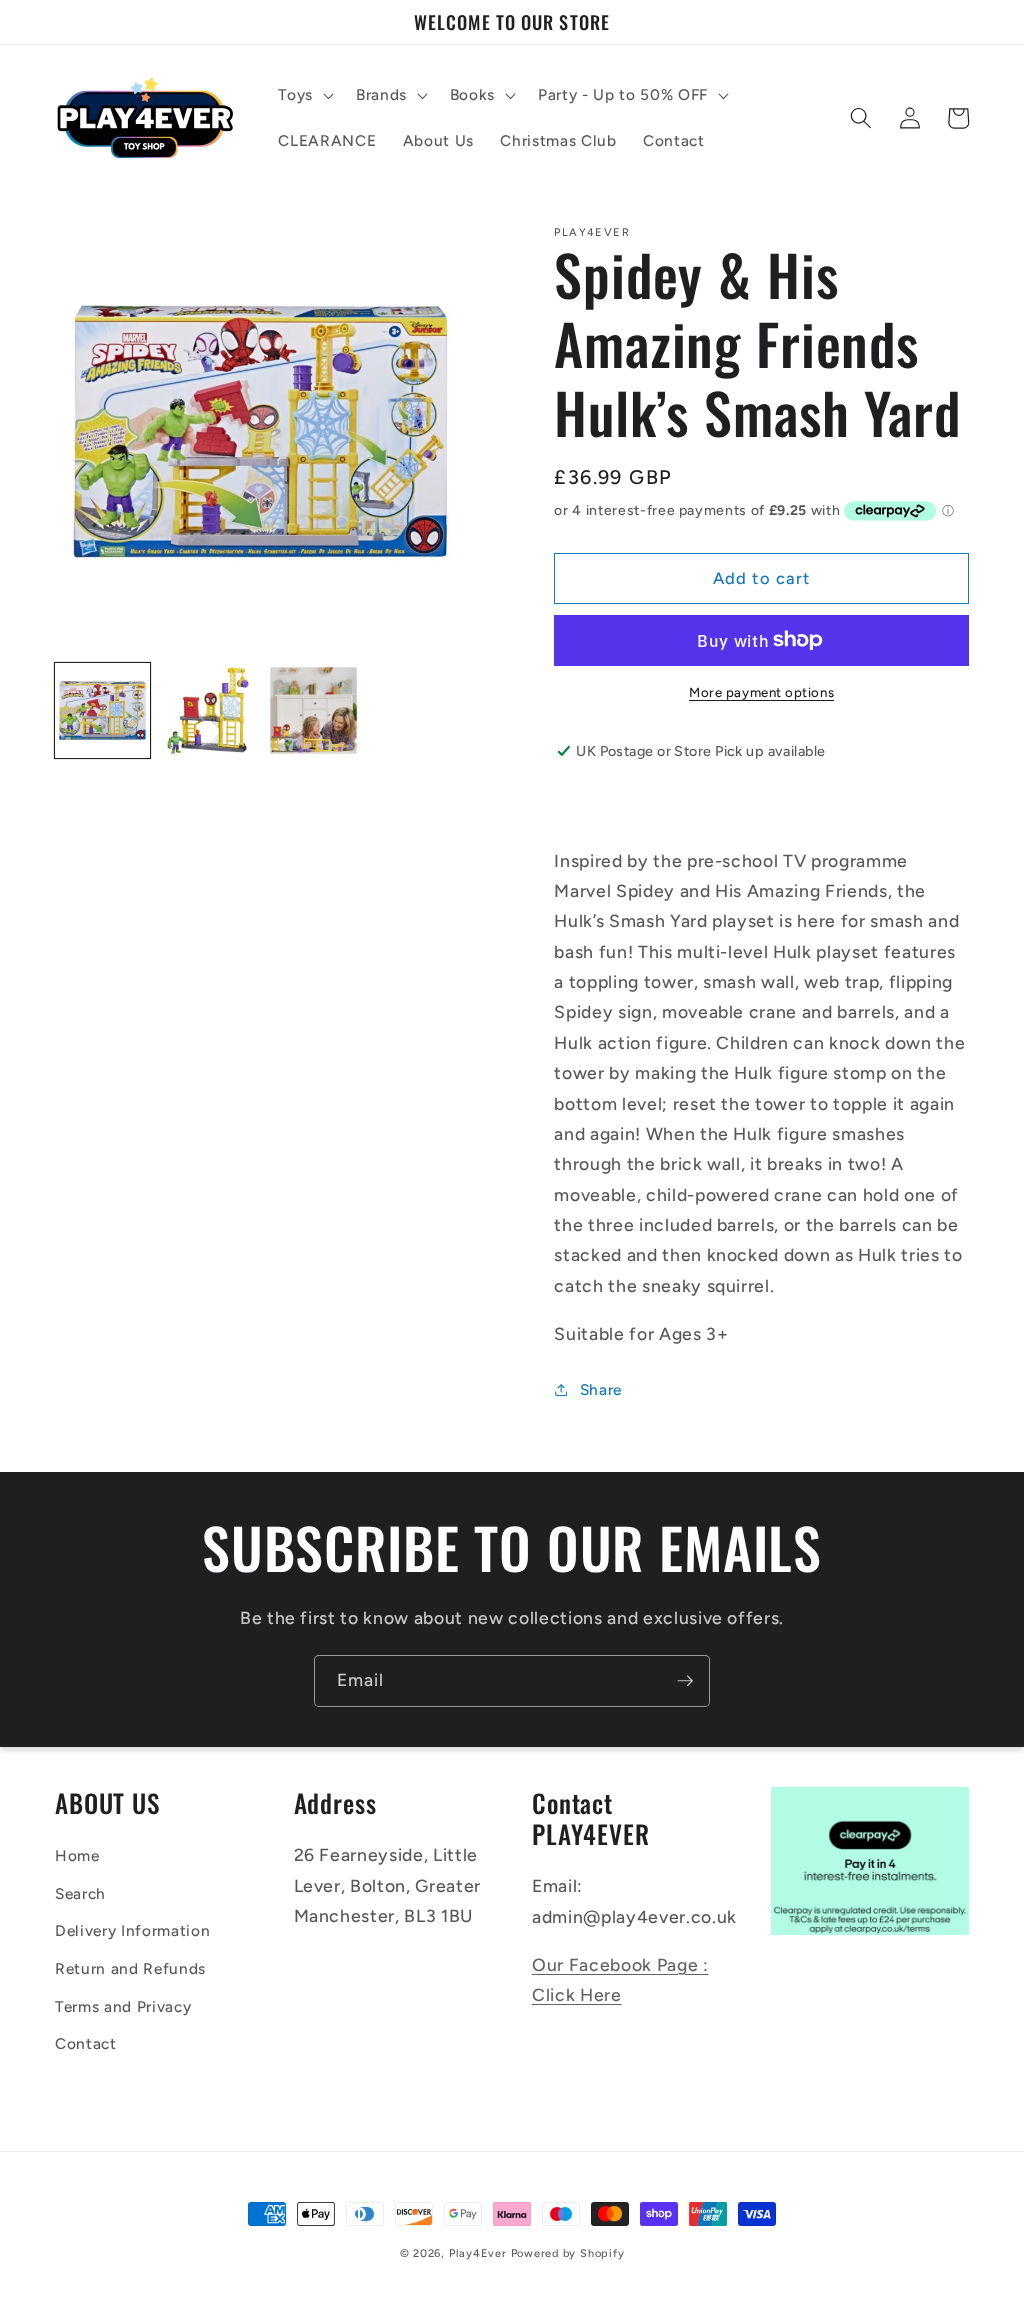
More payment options (761, 692)
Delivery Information (132, 1930)
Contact (86, 2043)
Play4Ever (478, 2253)
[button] (304, 95)
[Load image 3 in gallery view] (313, 710)
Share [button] (601, 1389)
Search (80, 1893)
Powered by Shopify (568, 2253)
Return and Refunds (130, 1968)
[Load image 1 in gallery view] (102, 710)
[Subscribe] (685, 1681)
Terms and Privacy (123, 2006)
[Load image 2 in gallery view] (208, 710)
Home (77, 1855)
